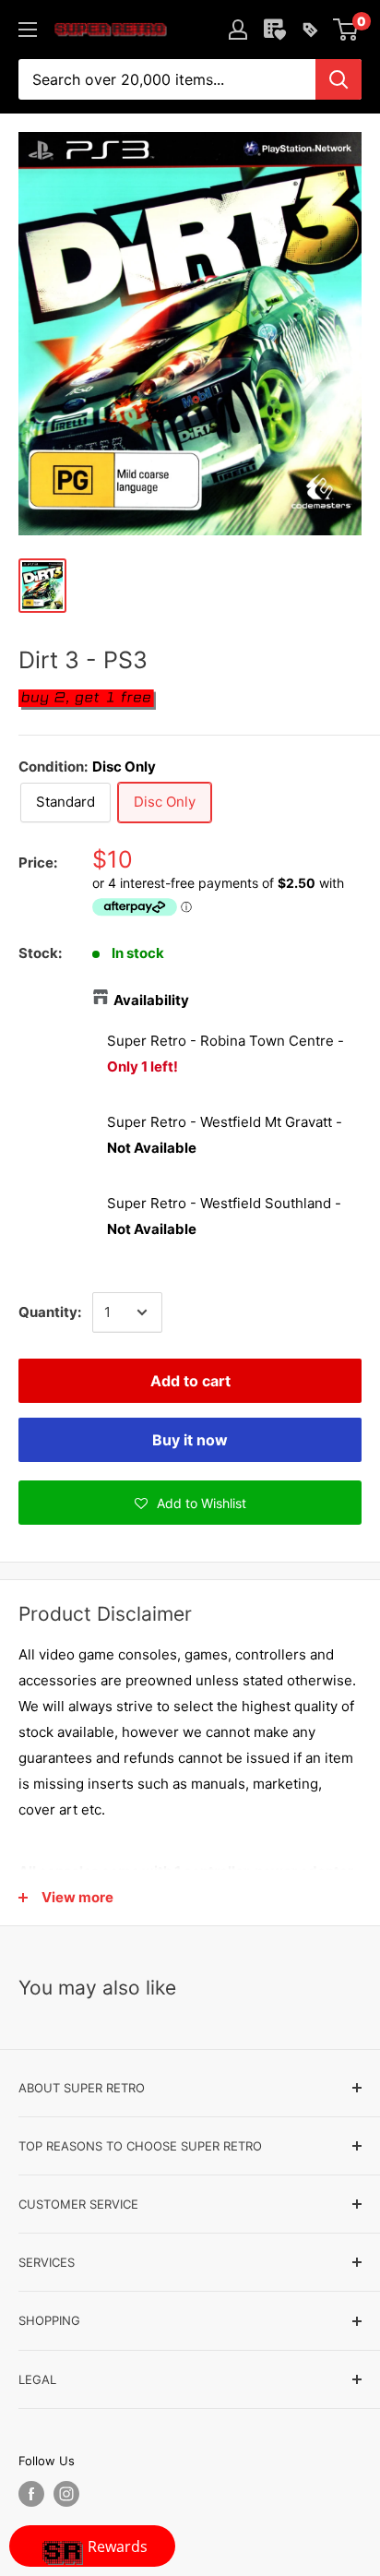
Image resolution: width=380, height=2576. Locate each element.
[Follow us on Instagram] (66, 2494)
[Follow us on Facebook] (31, 2494)
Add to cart (190, 1381)
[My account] (238, 30)
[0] (346, 30)
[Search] (338, 79)
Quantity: (50, 1312)
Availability (151, 1000)
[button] (190, 1503)
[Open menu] (28, 30)
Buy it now (190, 1440)
